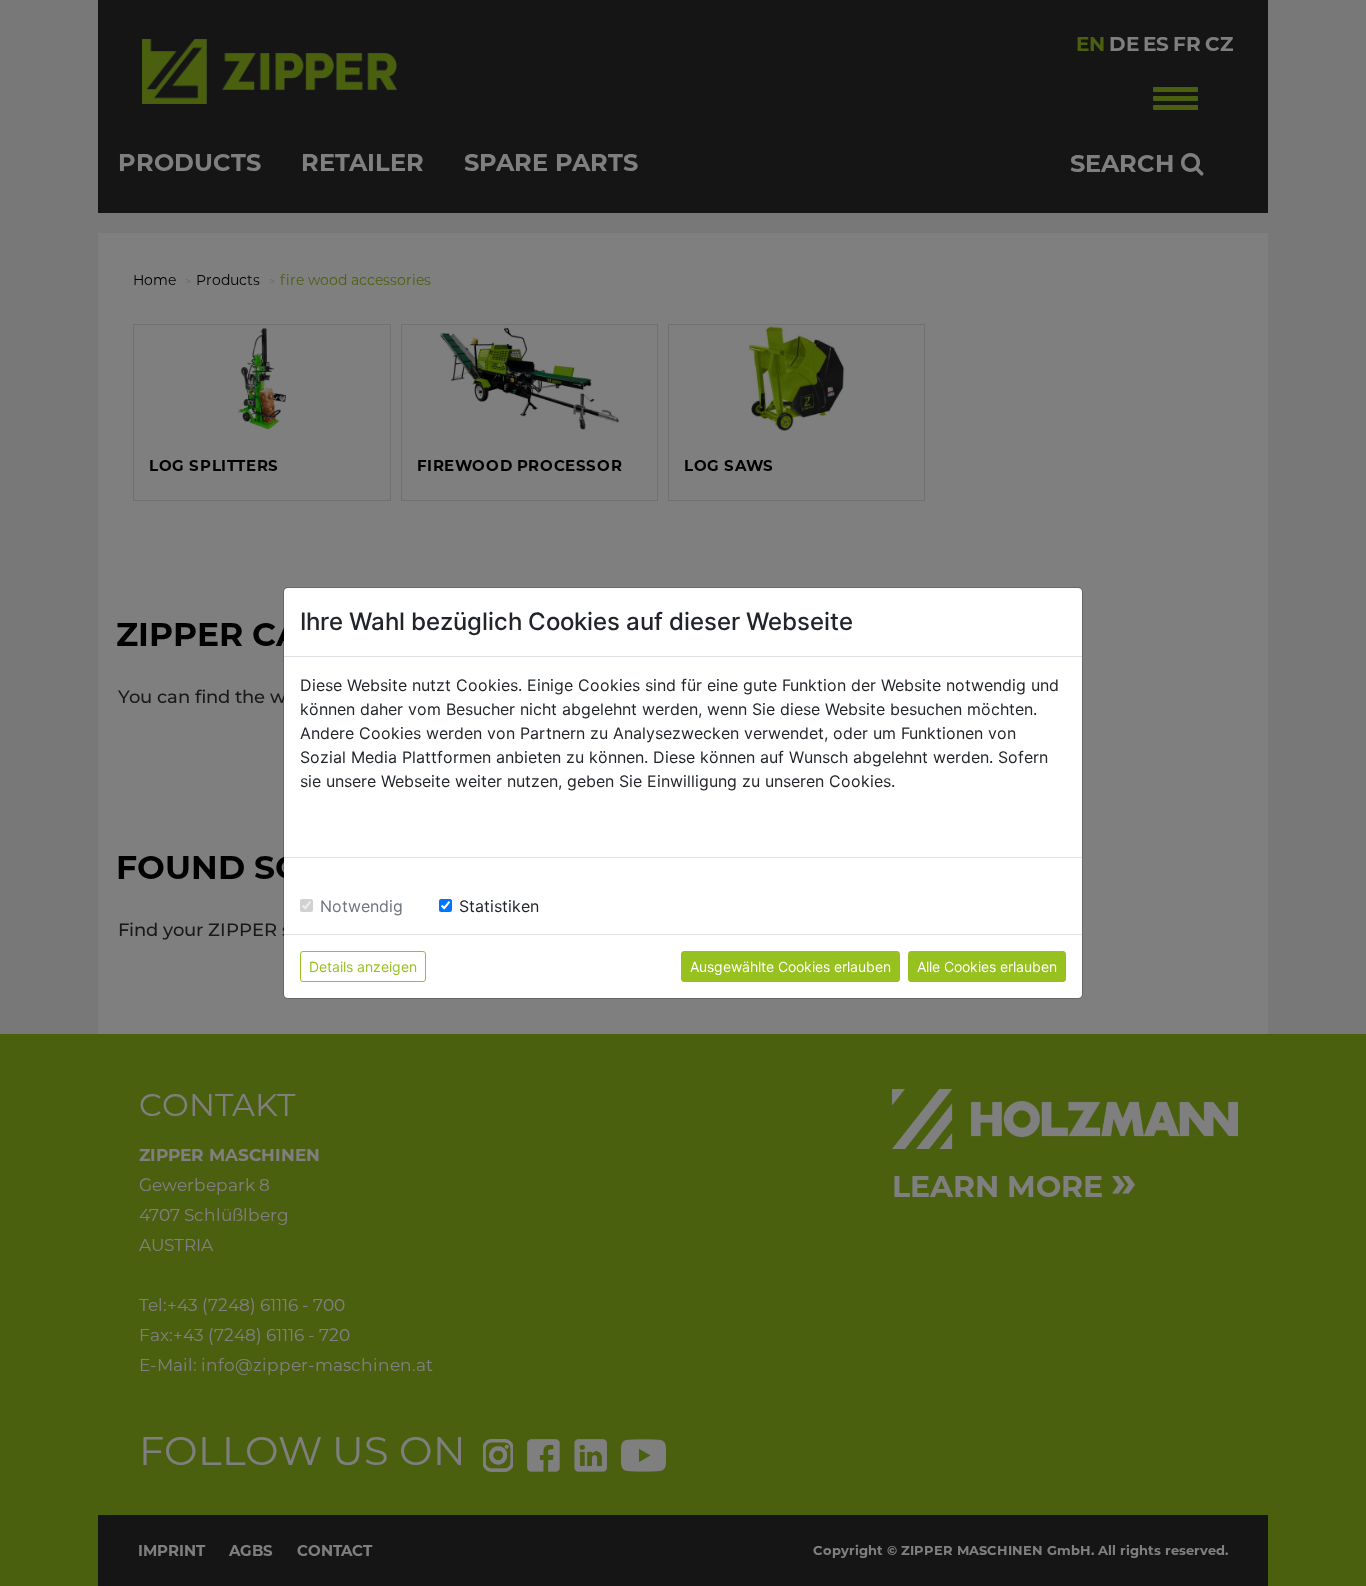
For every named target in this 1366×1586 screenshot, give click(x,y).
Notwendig (361, 906)
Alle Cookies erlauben (987, 966)
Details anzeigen (363, 966)
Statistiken (499, 906)
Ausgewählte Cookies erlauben (790, 966)
